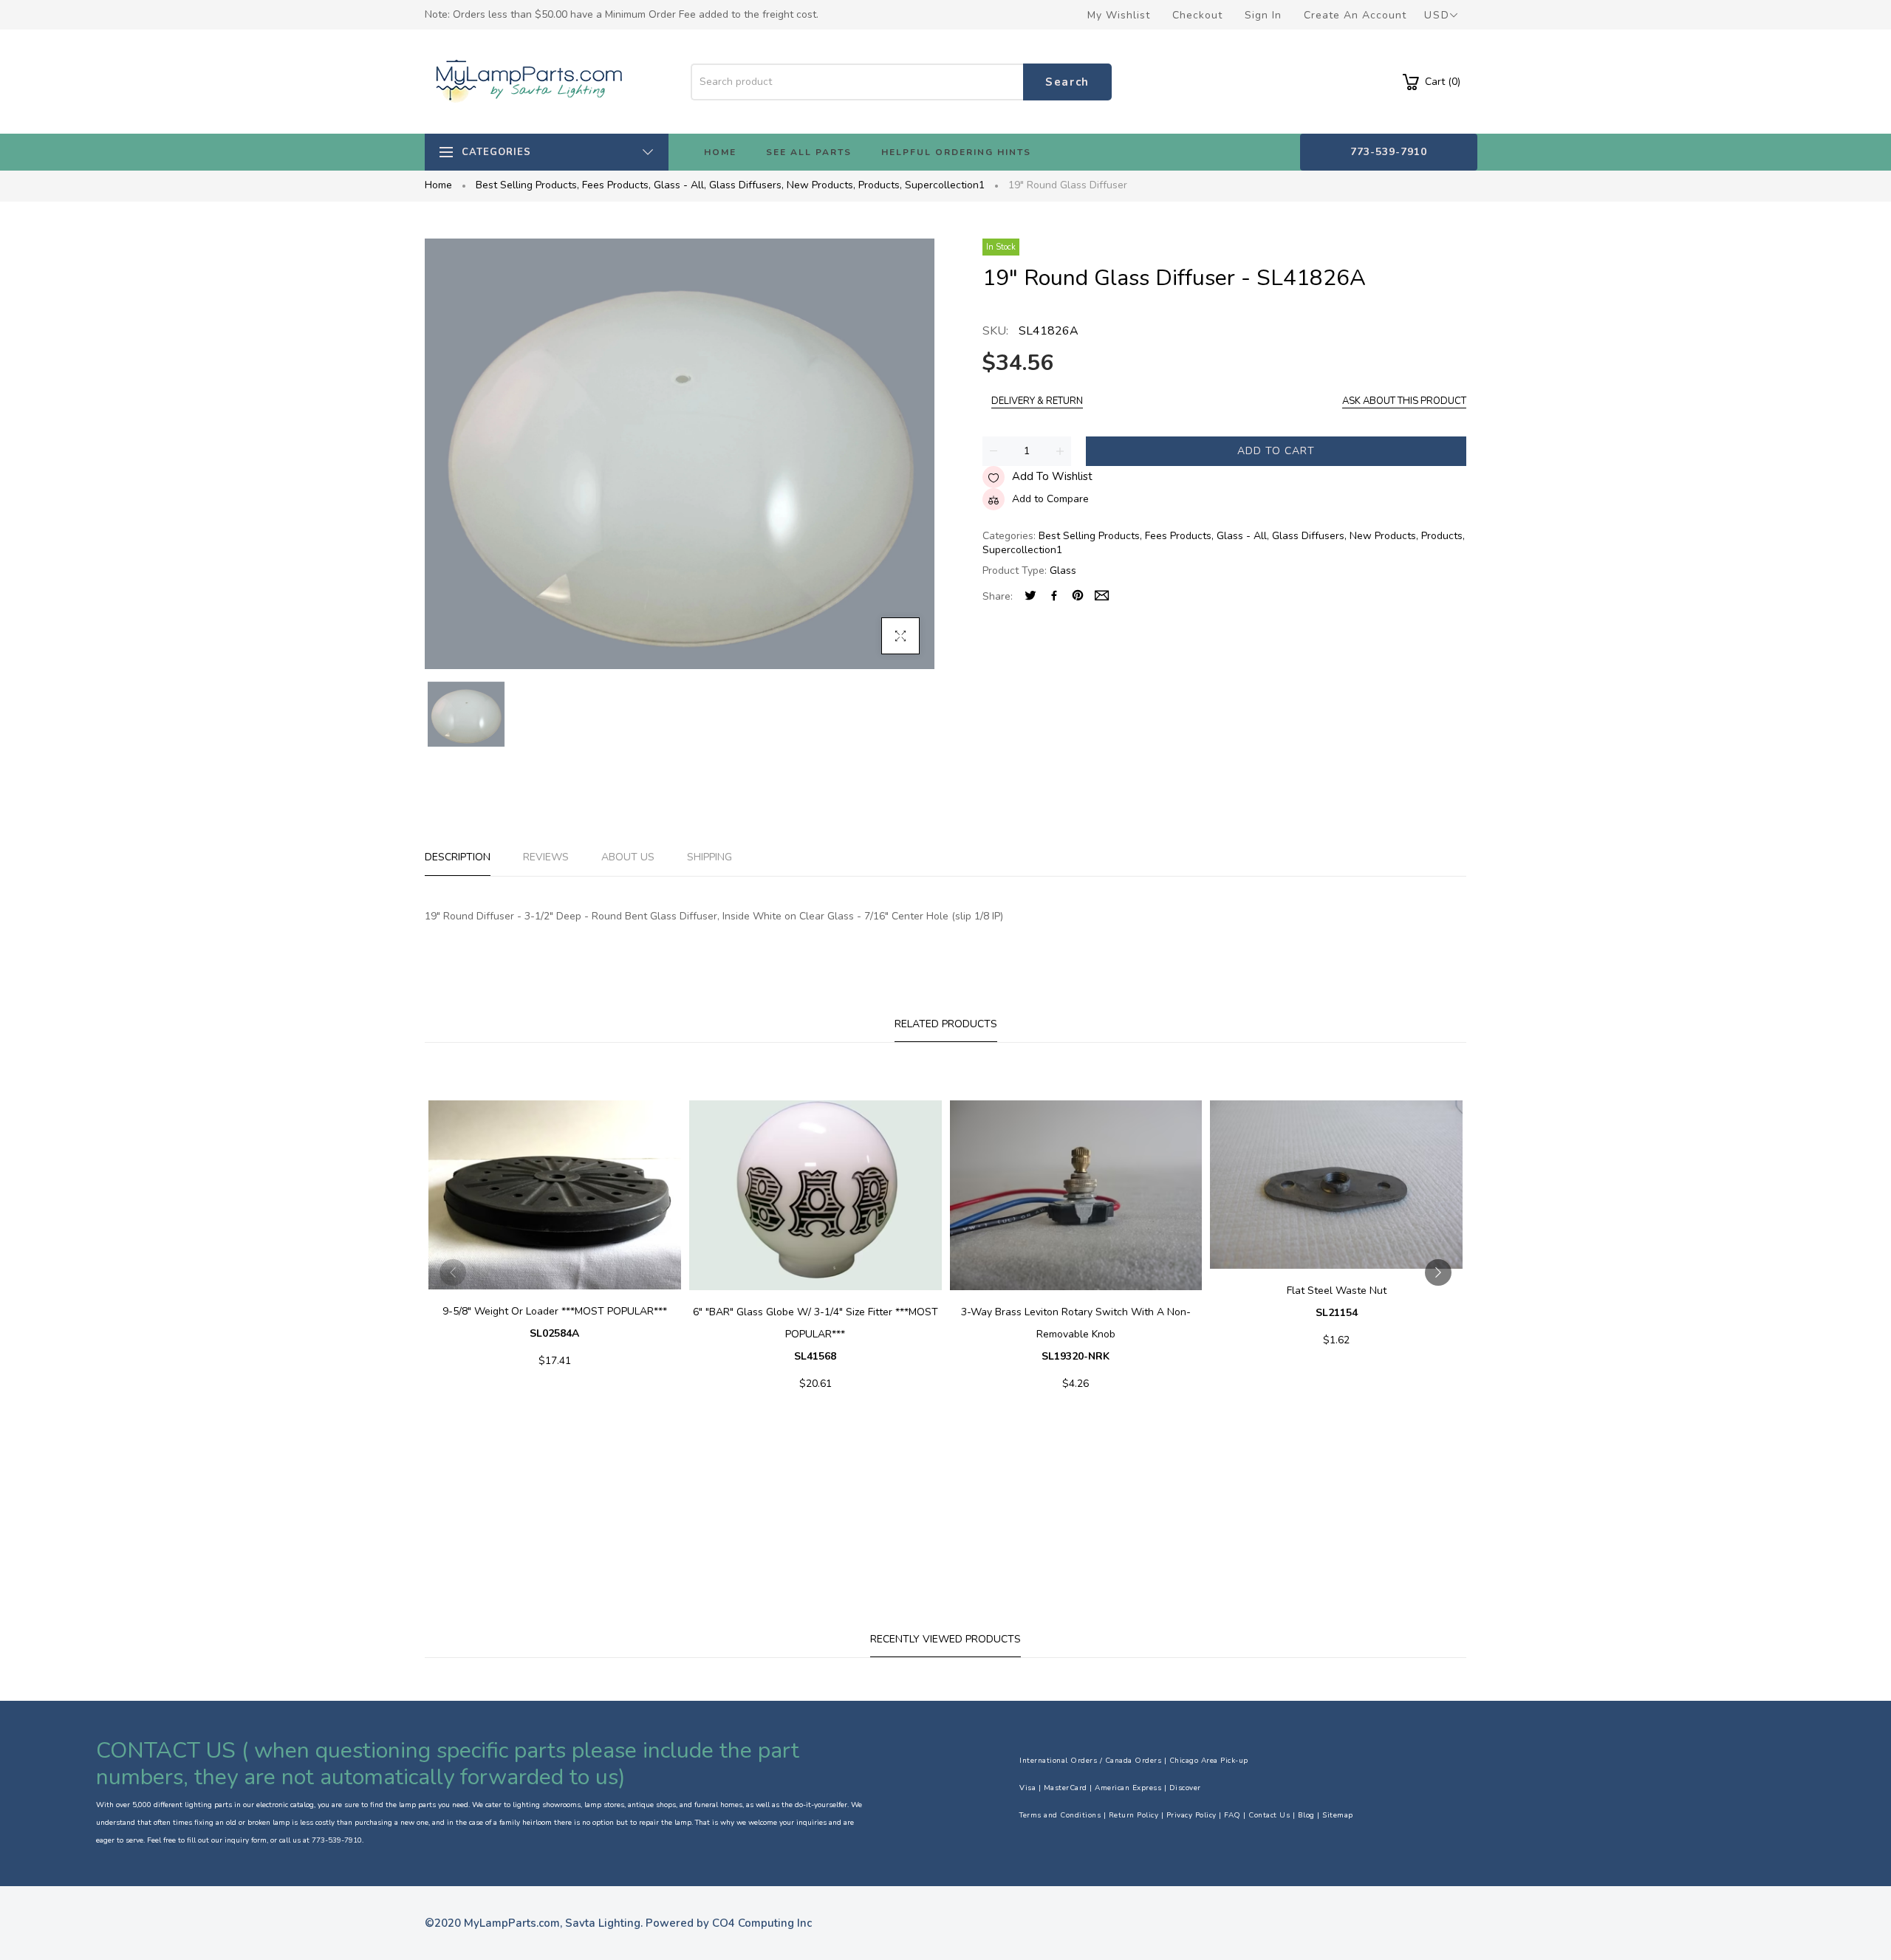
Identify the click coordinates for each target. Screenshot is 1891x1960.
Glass (1063, 570)
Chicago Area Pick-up (1209, 1761)
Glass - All (680, 185)
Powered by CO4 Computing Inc (729, 1923)
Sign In (1263, 15)
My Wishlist (1119, 15)
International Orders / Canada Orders (1090, 1761)
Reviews (546, 857)
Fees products (616, 185)
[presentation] (453, 1272)
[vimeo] (1078, 597)
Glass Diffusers (746, 185)
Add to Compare (1050, 499)
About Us (628, 857)
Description (458, 857)
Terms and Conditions (1060, 1815)
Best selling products (527, 185)
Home (438, 185)
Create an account (1355, 15)
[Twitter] (1030, 597)
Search (1067, 82)
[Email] (1102, 597)
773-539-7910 (1389, 152)
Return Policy (1134, 1815)
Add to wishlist (1052, 476)
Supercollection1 (945, 185)
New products (821, 185)
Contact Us (1269, 1815)
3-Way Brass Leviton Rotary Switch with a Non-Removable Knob (1076, 1334)
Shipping (709, 857)
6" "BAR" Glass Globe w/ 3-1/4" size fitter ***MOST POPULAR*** (815, 1334)
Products (880, 185)
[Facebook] (1054, 597)
